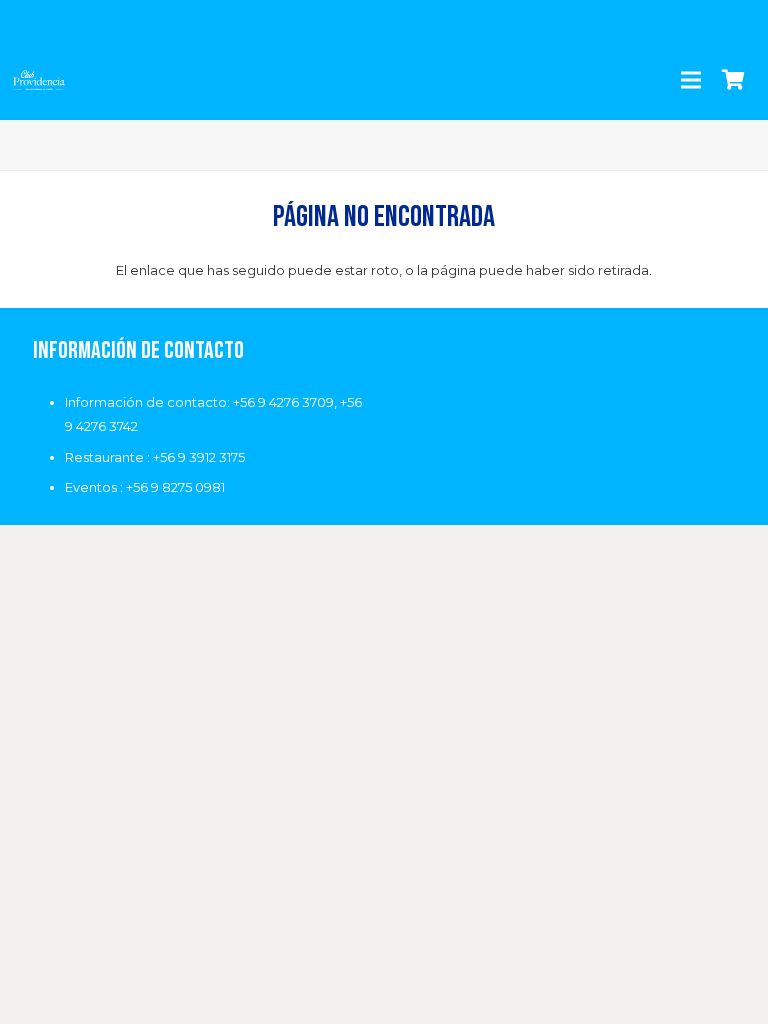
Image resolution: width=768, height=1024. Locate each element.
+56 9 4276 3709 (283, 402)
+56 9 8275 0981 (175, 487)
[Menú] (690, 80)
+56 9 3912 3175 (199, 457)
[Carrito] (733, 80)
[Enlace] (39, 80)
